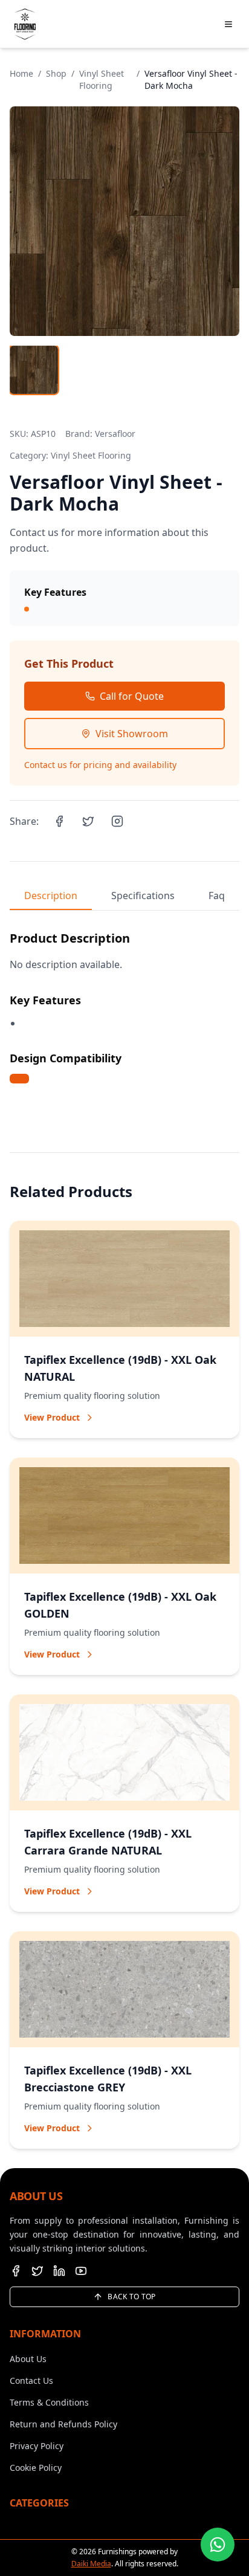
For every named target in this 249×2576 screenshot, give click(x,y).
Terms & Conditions (49, 2402)
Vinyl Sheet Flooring (102, 79)
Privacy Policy (37, 2446)
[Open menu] (228, 24)
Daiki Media (91, 2564)
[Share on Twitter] (88, 821)
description (51, 896)
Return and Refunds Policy (63, 2424)
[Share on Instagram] (117, 821)
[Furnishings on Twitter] (37, 2271)
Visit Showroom (132, 734)
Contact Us (31, 2381)
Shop (56, 73)
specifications (143, 896)
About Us (28, 2359)
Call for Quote (132, 696)
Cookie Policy (36, 2468)
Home (21, 73)
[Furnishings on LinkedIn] (59, 2271)
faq (217, 896)
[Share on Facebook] (59, 821)
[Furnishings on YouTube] (81, 2271)
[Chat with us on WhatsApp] (218, 2545)
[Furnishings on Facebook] (16, 2271)
